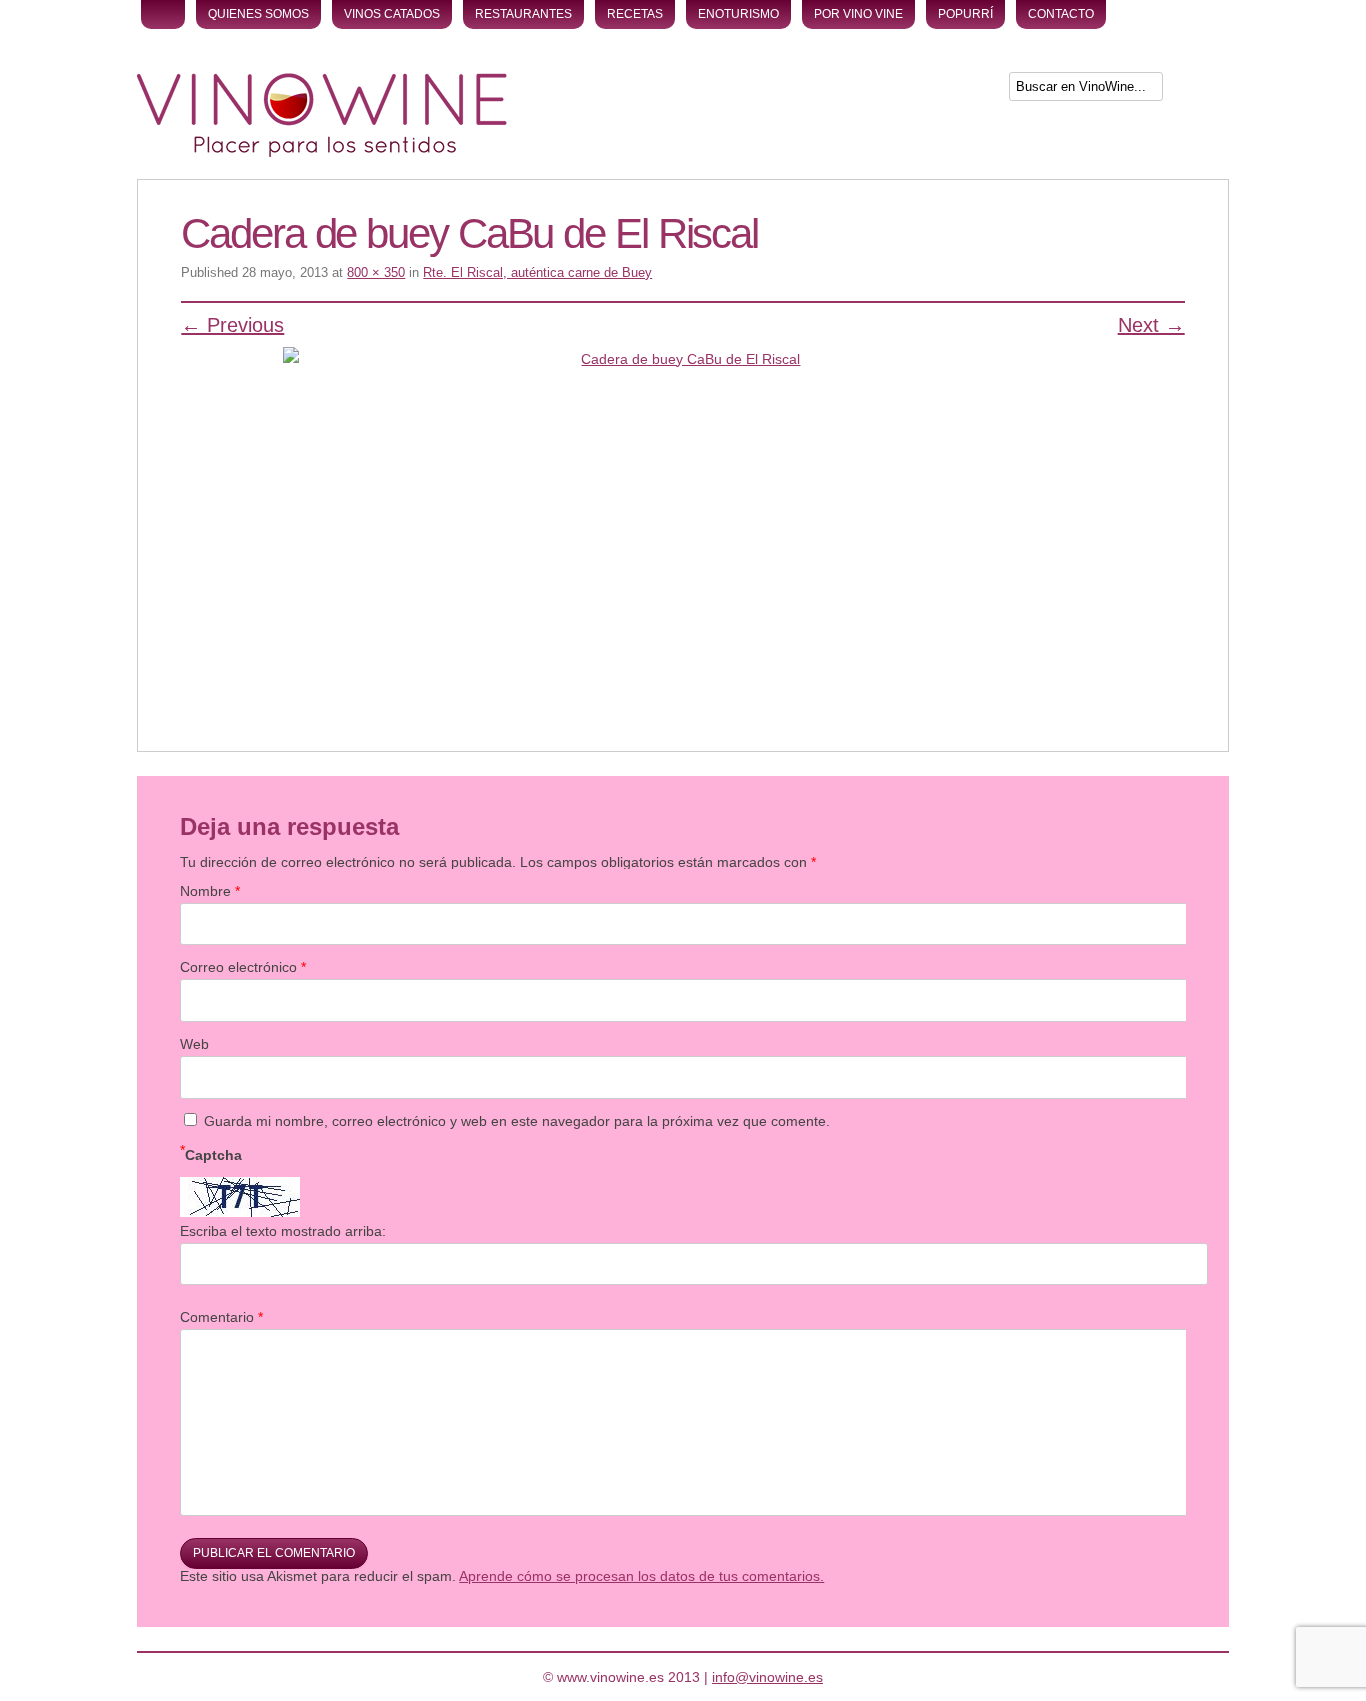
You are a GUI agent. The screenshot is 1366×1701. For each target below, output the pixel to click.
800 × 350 (376, 272)
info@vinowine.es (767, 1677)
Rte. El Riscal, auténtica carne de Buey (537, 272)
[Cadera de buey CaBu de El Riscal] (682, 522)
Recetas (635, 14)
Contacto (1061, 14)
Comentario (221, 1317)
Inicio (163, 14)
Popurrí (965, 14)
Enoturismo (738, 14)
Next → (1151, 325)
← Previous (232, 325)
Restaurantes (523, 14)
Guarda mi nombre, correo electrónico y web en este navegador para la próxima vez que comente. (517, 1121)
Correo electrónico (243, 967)
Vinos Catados (392, 14)
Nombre (210, 891)
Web (194, 1044)
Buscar (1198, 90)
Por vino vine (858, 14)
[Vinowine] (322, 152)
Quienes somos (258, 14)
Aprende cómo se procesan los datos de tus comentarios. (641, 1576)
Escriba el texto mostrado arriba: (283, 1231)
